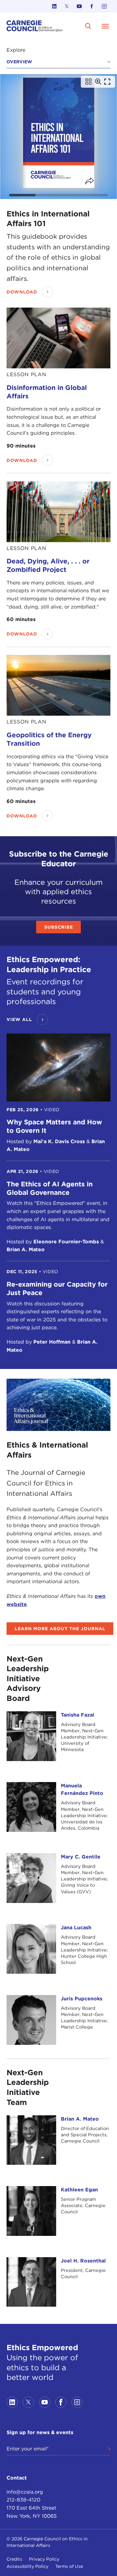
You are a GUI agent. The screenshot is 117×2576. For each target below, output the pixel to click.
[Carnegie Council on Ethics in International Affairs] (35, 26)
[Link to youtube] (79, 6)
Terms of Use (69, 2566)
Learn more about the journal (60, 1629)
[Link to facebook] (92, 6)
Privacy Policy (44, 2559)
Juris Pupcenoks (82, 1999)
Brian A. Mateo (80, 2119)
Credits (14, 2559)
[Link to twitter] (67, 6)
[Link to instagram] (104, 6)
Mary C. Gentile (81, 1857)
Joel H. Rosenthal (83, 2261)
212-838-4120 (23, 2500)
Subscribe (59, 927)
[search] (88, 26)
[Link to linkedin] (54, 6)
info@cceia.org (25, 2492)
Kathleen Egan (79, 2190)
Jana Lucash (76, 1928)
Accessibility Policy (27, 2566)
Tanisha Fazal (78, 1715)
